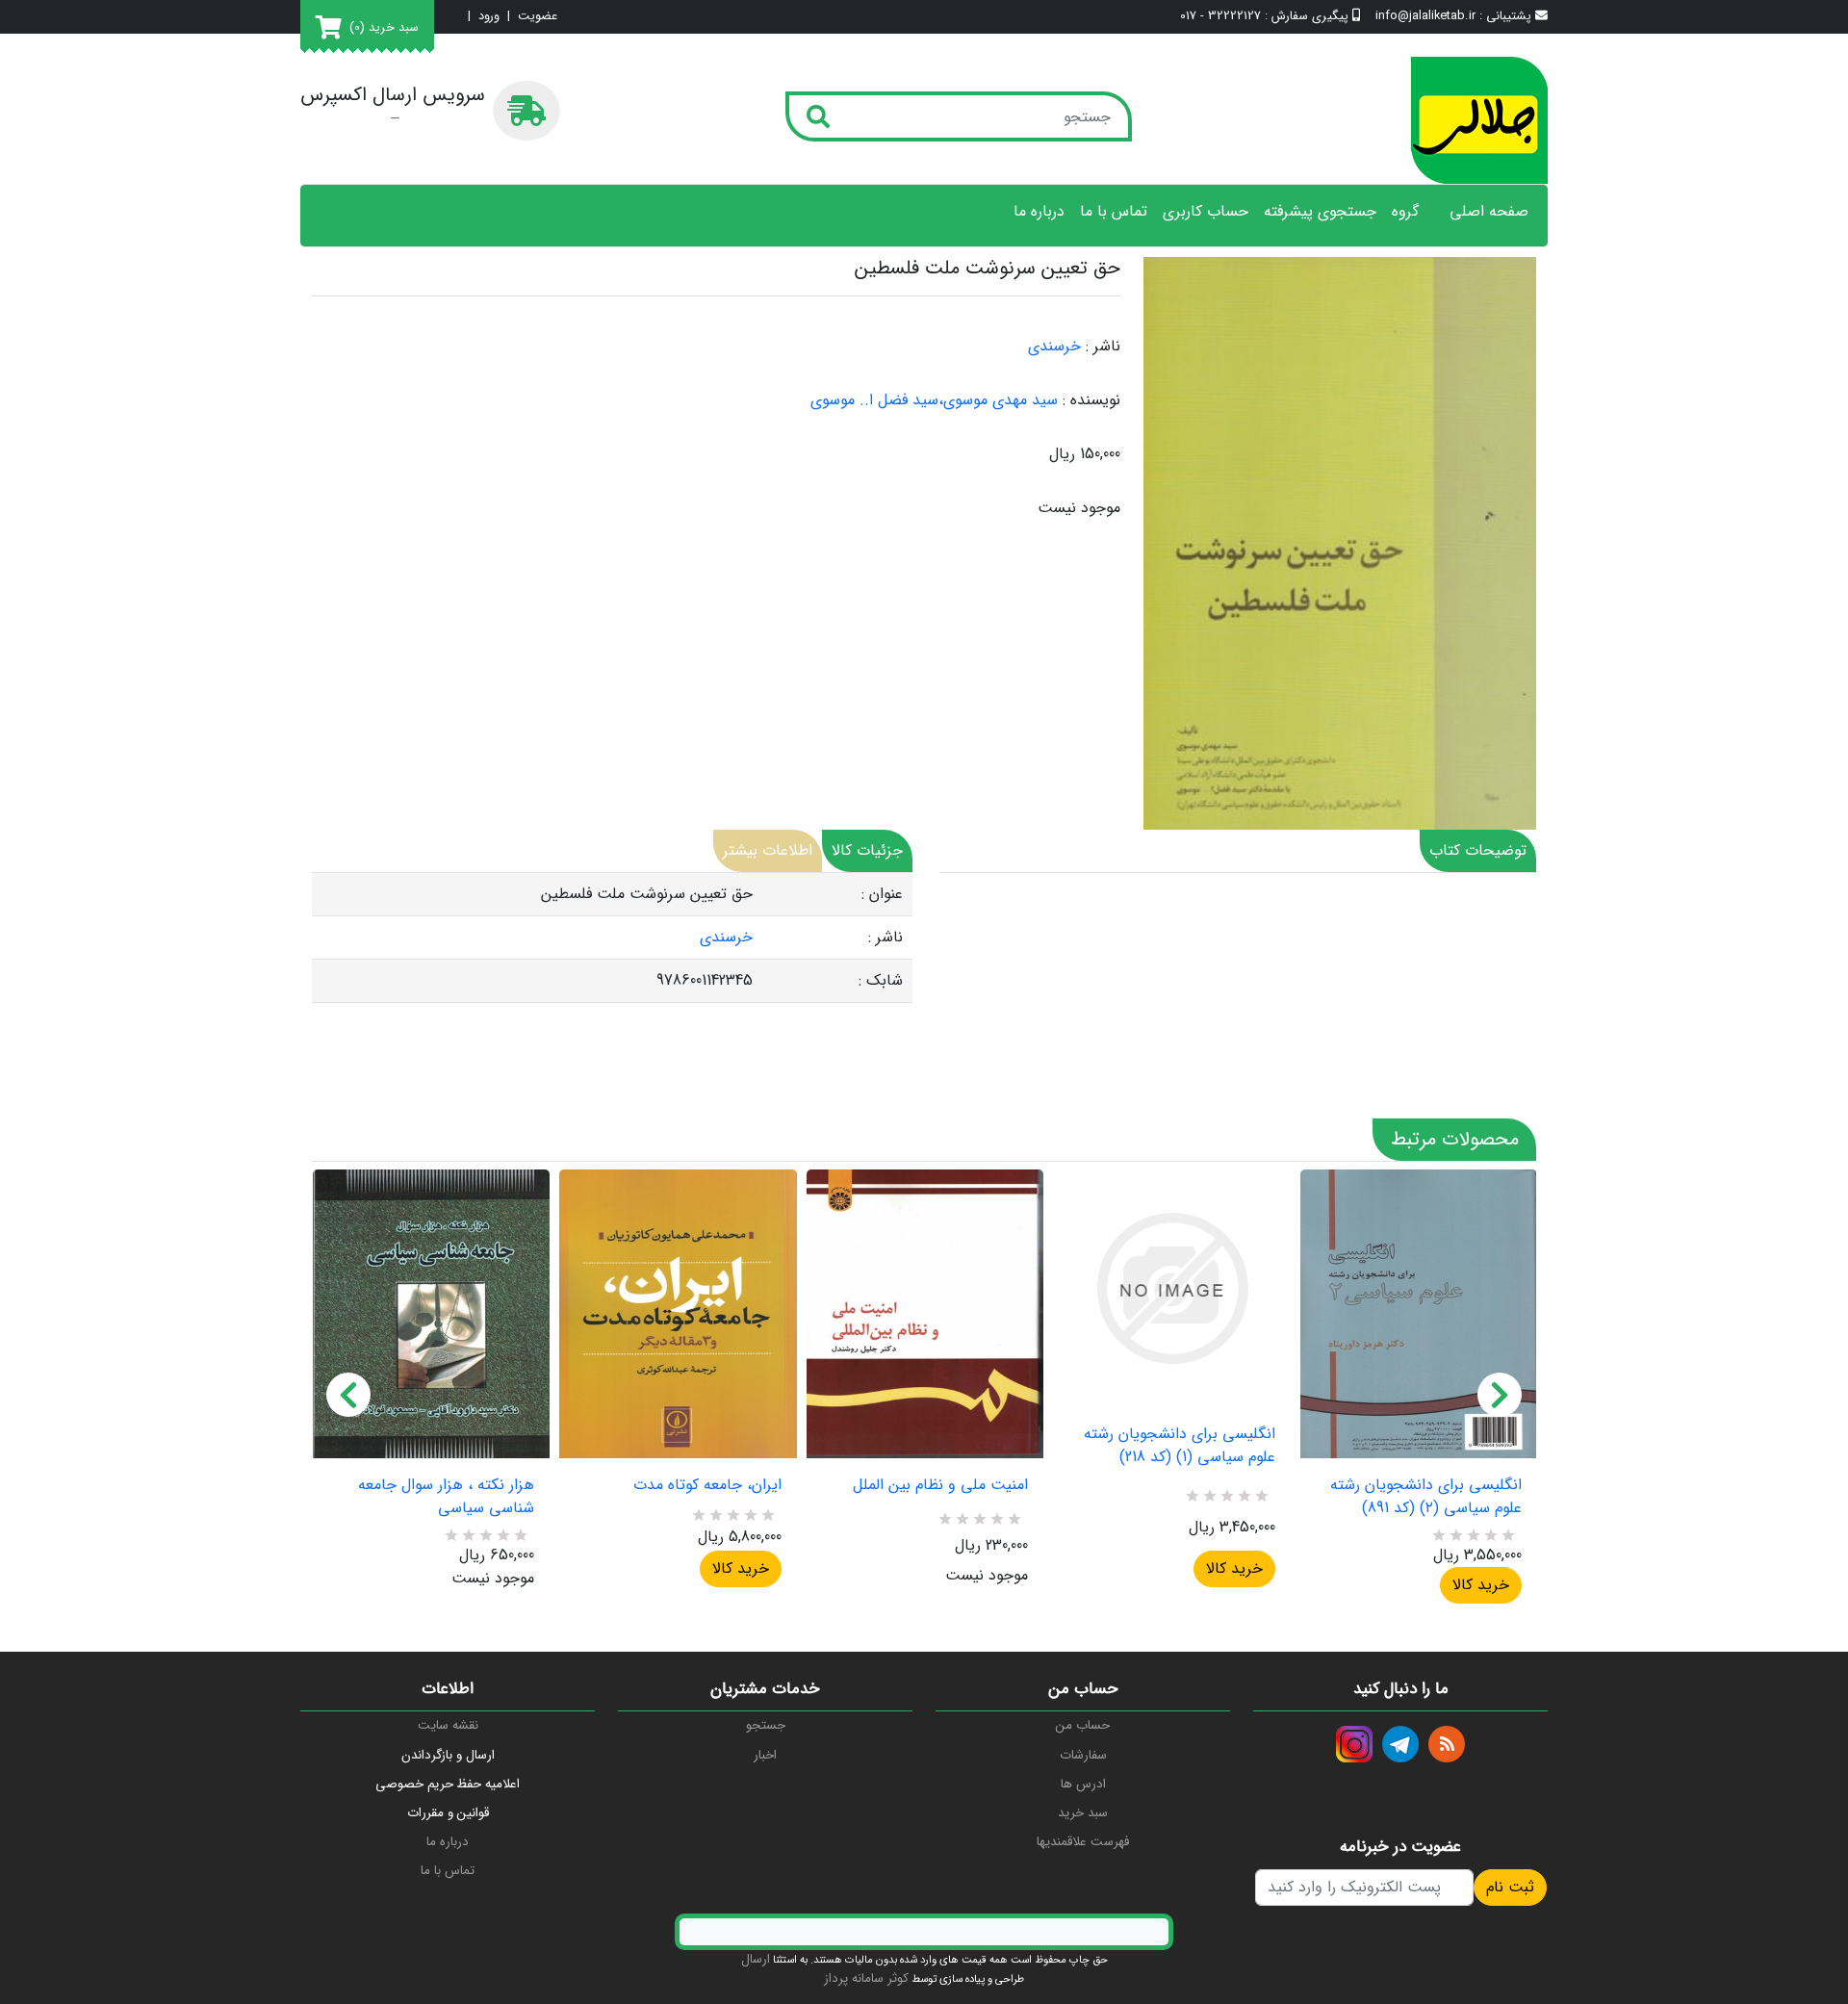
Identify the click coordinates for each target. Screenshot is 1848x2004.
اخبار (765, 1755)
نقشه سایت (448, 1725)
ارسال (756, 1959)
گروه (1405, 212)
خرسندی (1054, 346)
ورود (489, 17)
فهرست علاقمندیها (1083, 1842)
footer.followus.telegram (1400, 1744)
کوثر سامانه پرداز (866, 1978)
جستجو (766, 1725)
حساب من (1083, 1725)
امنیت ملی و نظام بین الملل (940, 1485)
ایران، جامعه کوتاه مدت (707, 1485)
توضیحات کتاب (1478, 850)
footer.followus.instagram (1354, 1744)
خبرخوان (1447, 1744)
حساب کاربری (1206, 212)
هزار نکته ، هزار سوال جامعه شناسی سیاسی (446, 1497)
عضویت (538, 17)
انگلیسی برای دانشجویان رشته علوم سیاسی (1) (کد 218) (1179, 1446)
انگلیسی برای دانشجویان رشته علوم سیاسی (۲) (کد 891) (1426, 1497)
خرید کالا (741, 1568)
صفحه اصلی (1489, 212)
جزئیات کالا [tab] (867, 850)
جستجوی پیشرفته (1320, 212)
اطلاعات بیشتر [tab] (768, 850)
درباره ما (1039, 212)
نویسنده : (1091, 400)
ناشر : (1103, 347)
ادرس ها (1083, 1784)
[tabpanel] (612, 938)
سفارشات (1083, 1755)
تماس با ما (1114, 212)
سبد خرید (1083, 1813)
